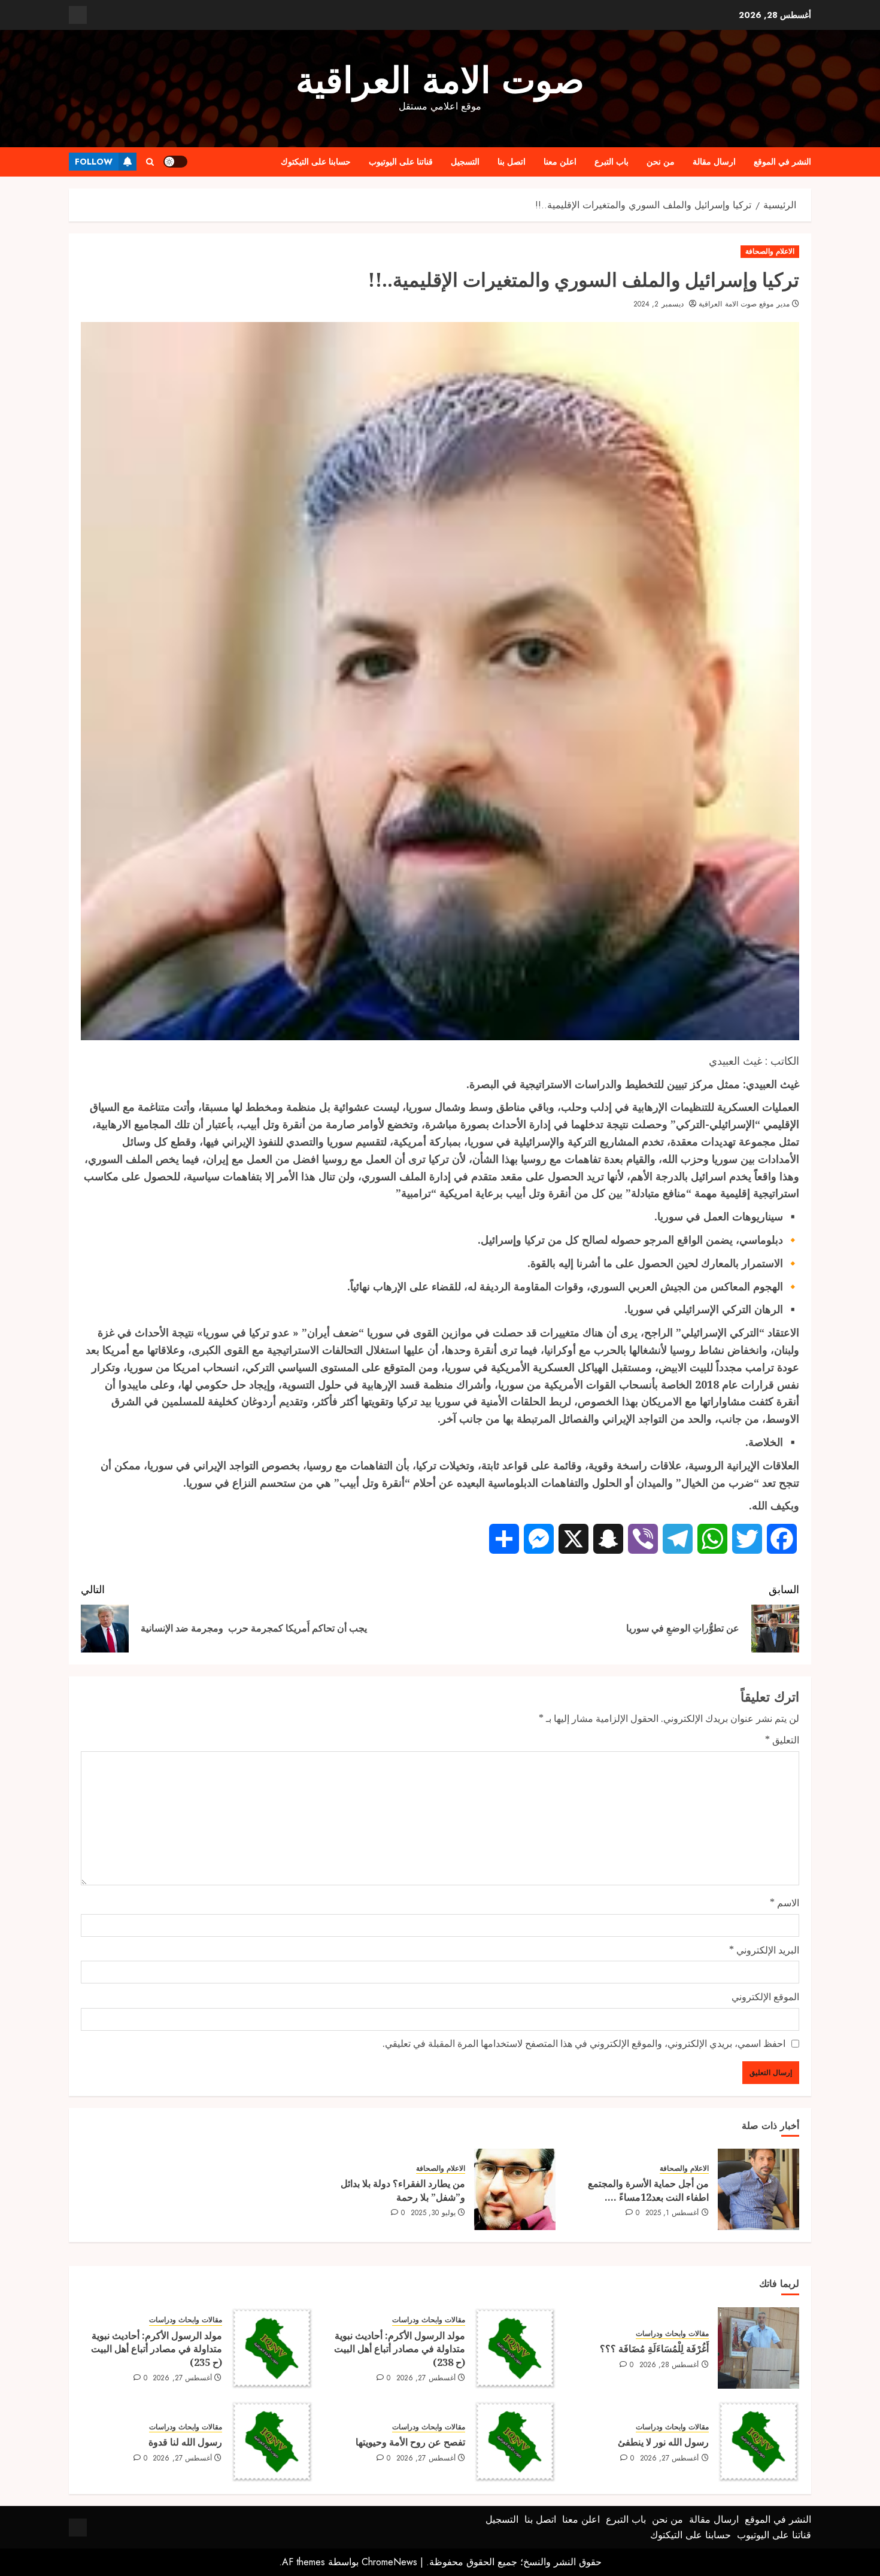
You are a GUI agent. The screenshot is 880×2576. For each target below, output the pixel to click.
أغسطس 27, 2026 (426, 2378)
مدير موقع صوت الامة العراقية (744, 305)
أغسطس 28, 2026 (669, 2365)
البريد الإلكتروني (764, 1950)
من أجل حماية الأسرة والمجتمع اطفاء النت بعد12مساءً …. (648, 2190)
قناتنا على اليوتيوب (401, 162)
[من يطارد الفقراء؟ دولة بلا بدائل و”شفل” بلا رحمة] (515, 2189)
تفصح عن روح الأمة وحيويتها (410, 2442)
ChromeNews (389, 2562)
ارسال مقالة (714, 162)
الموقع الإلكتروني (765, 1997)
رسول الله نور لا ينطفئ (663, 2442)
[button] (150, 162)
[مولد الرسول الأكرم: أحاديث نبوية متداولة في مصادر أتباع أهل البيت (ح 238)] (515, 2348)
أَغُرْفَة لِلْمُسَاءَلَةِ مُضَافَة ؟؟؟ (654, 2349)
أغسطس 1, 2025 (672, 2213)
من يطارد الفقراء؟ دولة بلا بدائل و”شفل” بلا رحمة (403, 2190)
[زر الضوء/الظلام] (175, 162)
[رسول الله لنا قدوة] (272, 2441)
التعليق (782, 1740)
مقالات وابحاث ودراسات (672, 2334)
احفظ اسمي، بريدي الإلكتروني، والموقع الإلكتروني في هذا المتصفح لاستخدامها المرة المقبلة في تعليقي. (584, 2043)
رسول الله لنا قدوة (185, 2442)
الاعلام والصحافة (770, 251)
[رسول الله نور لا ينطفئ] (758, 2441)
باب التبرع (612, 162)
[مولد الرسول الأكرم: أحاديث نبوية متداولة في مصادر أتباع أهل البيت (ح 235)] (272, 2348)
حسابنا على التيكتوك (316, 162)
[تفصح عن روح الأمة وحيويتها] (515, 2441)
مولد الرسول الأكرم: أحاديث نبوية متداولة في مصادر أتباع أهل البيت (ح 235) (157, 2349)
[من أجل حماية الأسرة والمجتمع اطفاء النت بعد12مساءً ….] (758, 2189)
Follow (94, 162)
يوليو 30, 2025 (433, 2213)
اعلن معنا (560, 162)
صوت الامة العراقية (440, 80)
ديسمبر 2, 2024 (659, 305)
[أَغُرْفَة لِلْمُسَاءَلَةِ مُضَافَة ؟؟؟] (758, 2348)
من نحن (661, 162)
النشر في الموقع (782, 162)
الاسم (785, 1903)
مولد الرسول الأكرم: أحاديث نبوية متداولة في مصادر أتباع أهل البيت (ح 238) (400, 2349)
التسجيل (465, 162)
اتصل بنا (512, 162)
